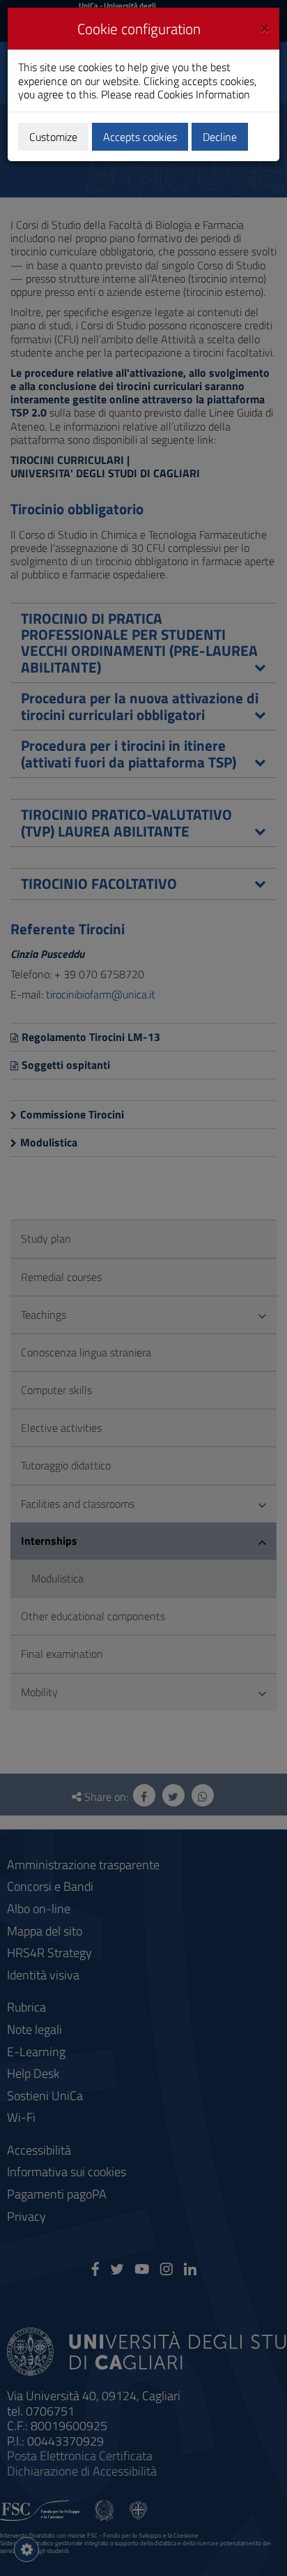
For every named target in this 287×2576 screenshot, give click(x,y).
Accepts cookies (140, 137)
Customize (53, 137)
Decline (220, 137)
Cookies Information (204, 94)
